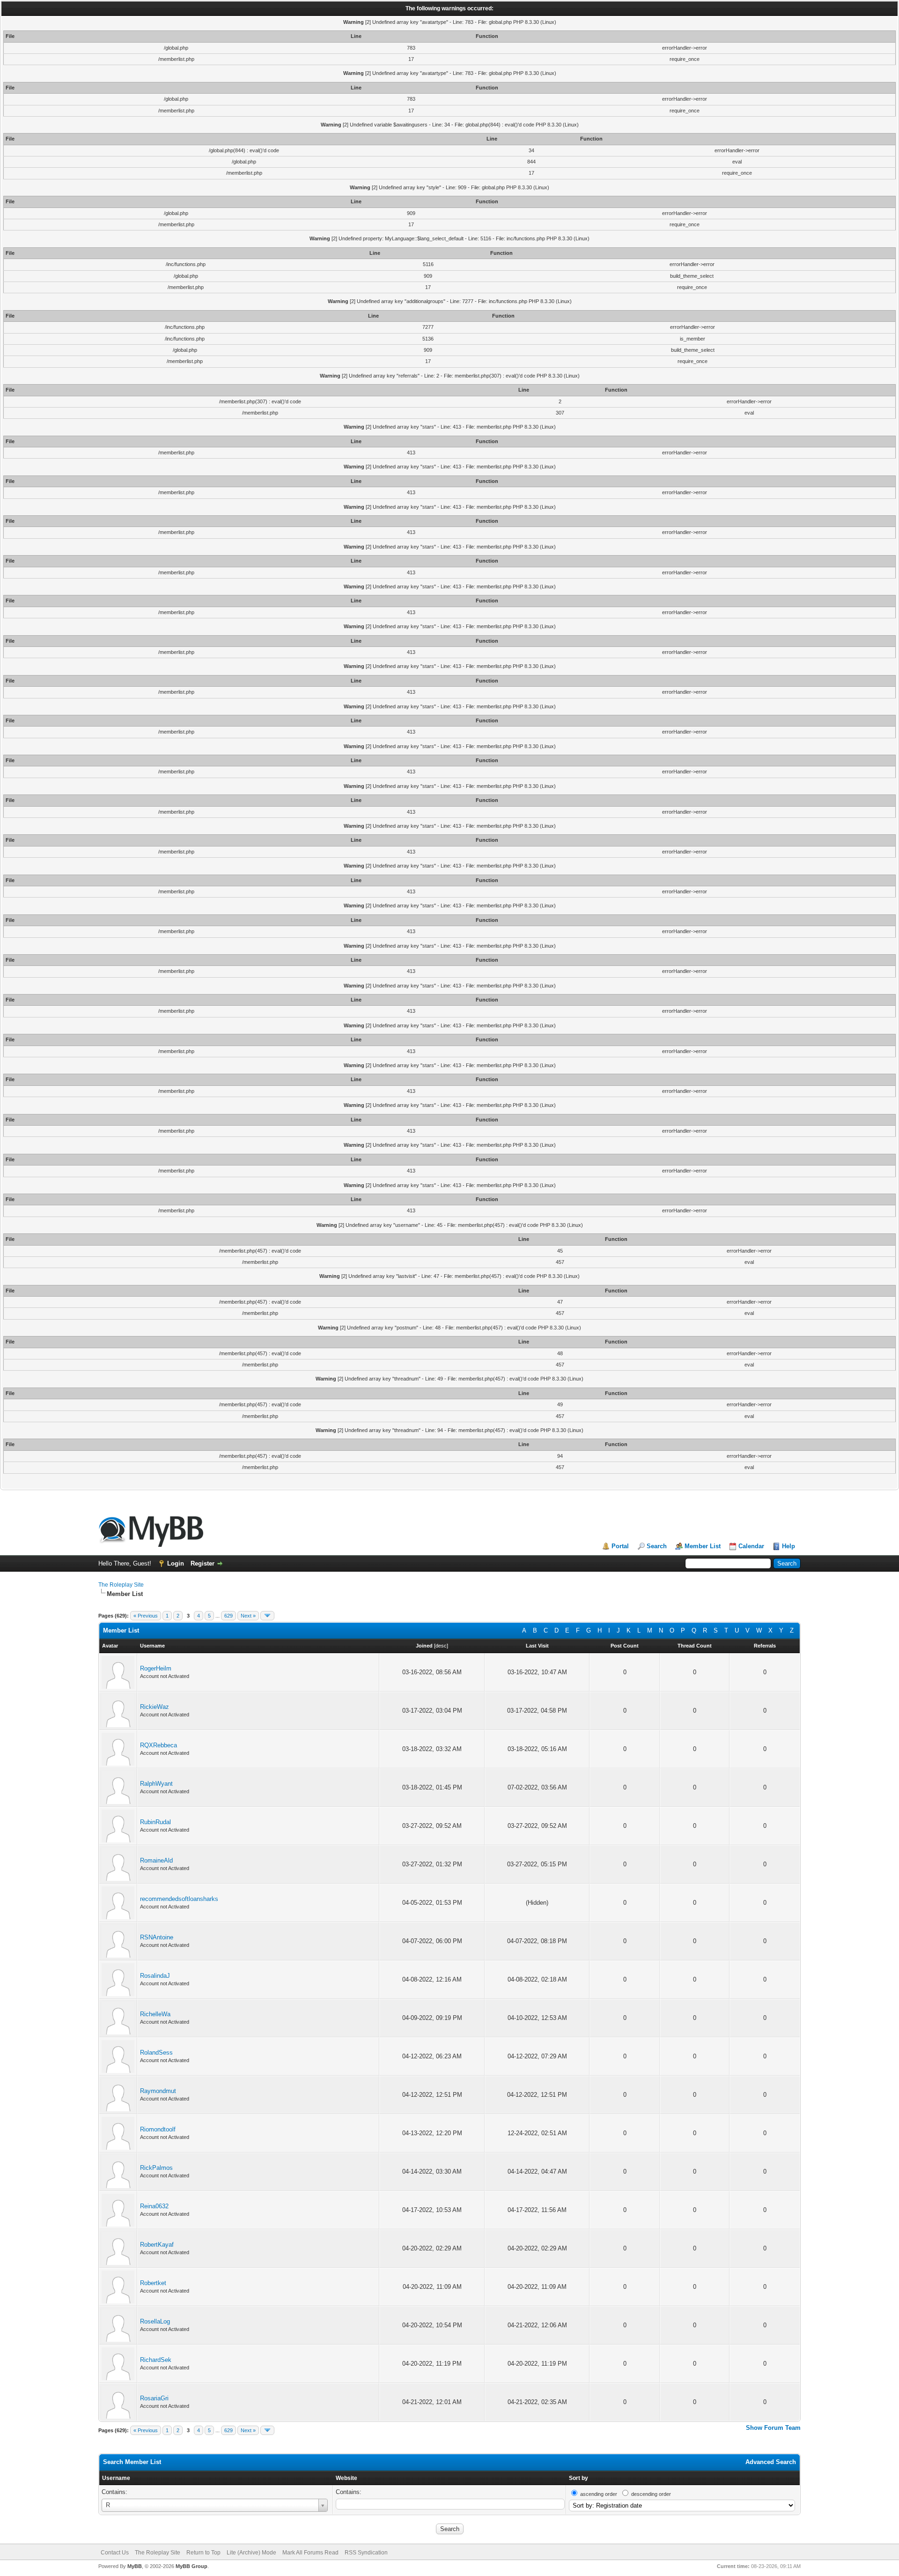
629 (228, 1616)
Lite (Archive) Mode (251, 2553)
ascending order (599, 2494)
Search (657, 1546)
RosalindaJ (155, 1976)
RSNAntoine (157, 1937)
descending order (651, 2494)
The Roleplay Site (121, 1585)
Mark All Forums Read (310, 2553)
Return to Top (203, 2553)
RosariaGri (154, 2398)
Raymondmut (158, 2091)
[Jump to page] (267, 1616)
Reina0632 (154, 2206)
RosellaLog (155, 2321)
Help (788, 1546)
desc (441, 1646)
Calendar (751, 1546)
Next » (248, 1616)
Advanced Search (771, 2462)
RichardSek (156, 2360)
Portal (620, 1546)
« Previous (146, 1616)
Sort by (578, 2478)
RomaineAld (156, 1860)
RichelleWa (155, 2014)
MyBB (135, 2566)
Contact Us (115, 2553)
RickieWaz (155, 1707)
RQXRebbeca (158, 1745)
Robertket (153, 2283)
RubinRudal (155, 1822)
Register (203, 1563)
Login (176, 1563)
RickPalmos (156, 2168)
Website (346, 2478)
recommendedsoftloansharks (179, 1899)
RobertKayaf (157, 2245)
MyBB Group (192, 2566)
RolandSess (156, 2053)
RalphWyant (156, 1784)
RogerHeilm (156, 1668)
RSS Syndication (366, 2553)
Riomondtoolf (158, 2129)
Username (116, 2478)
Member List (703, 1546)
